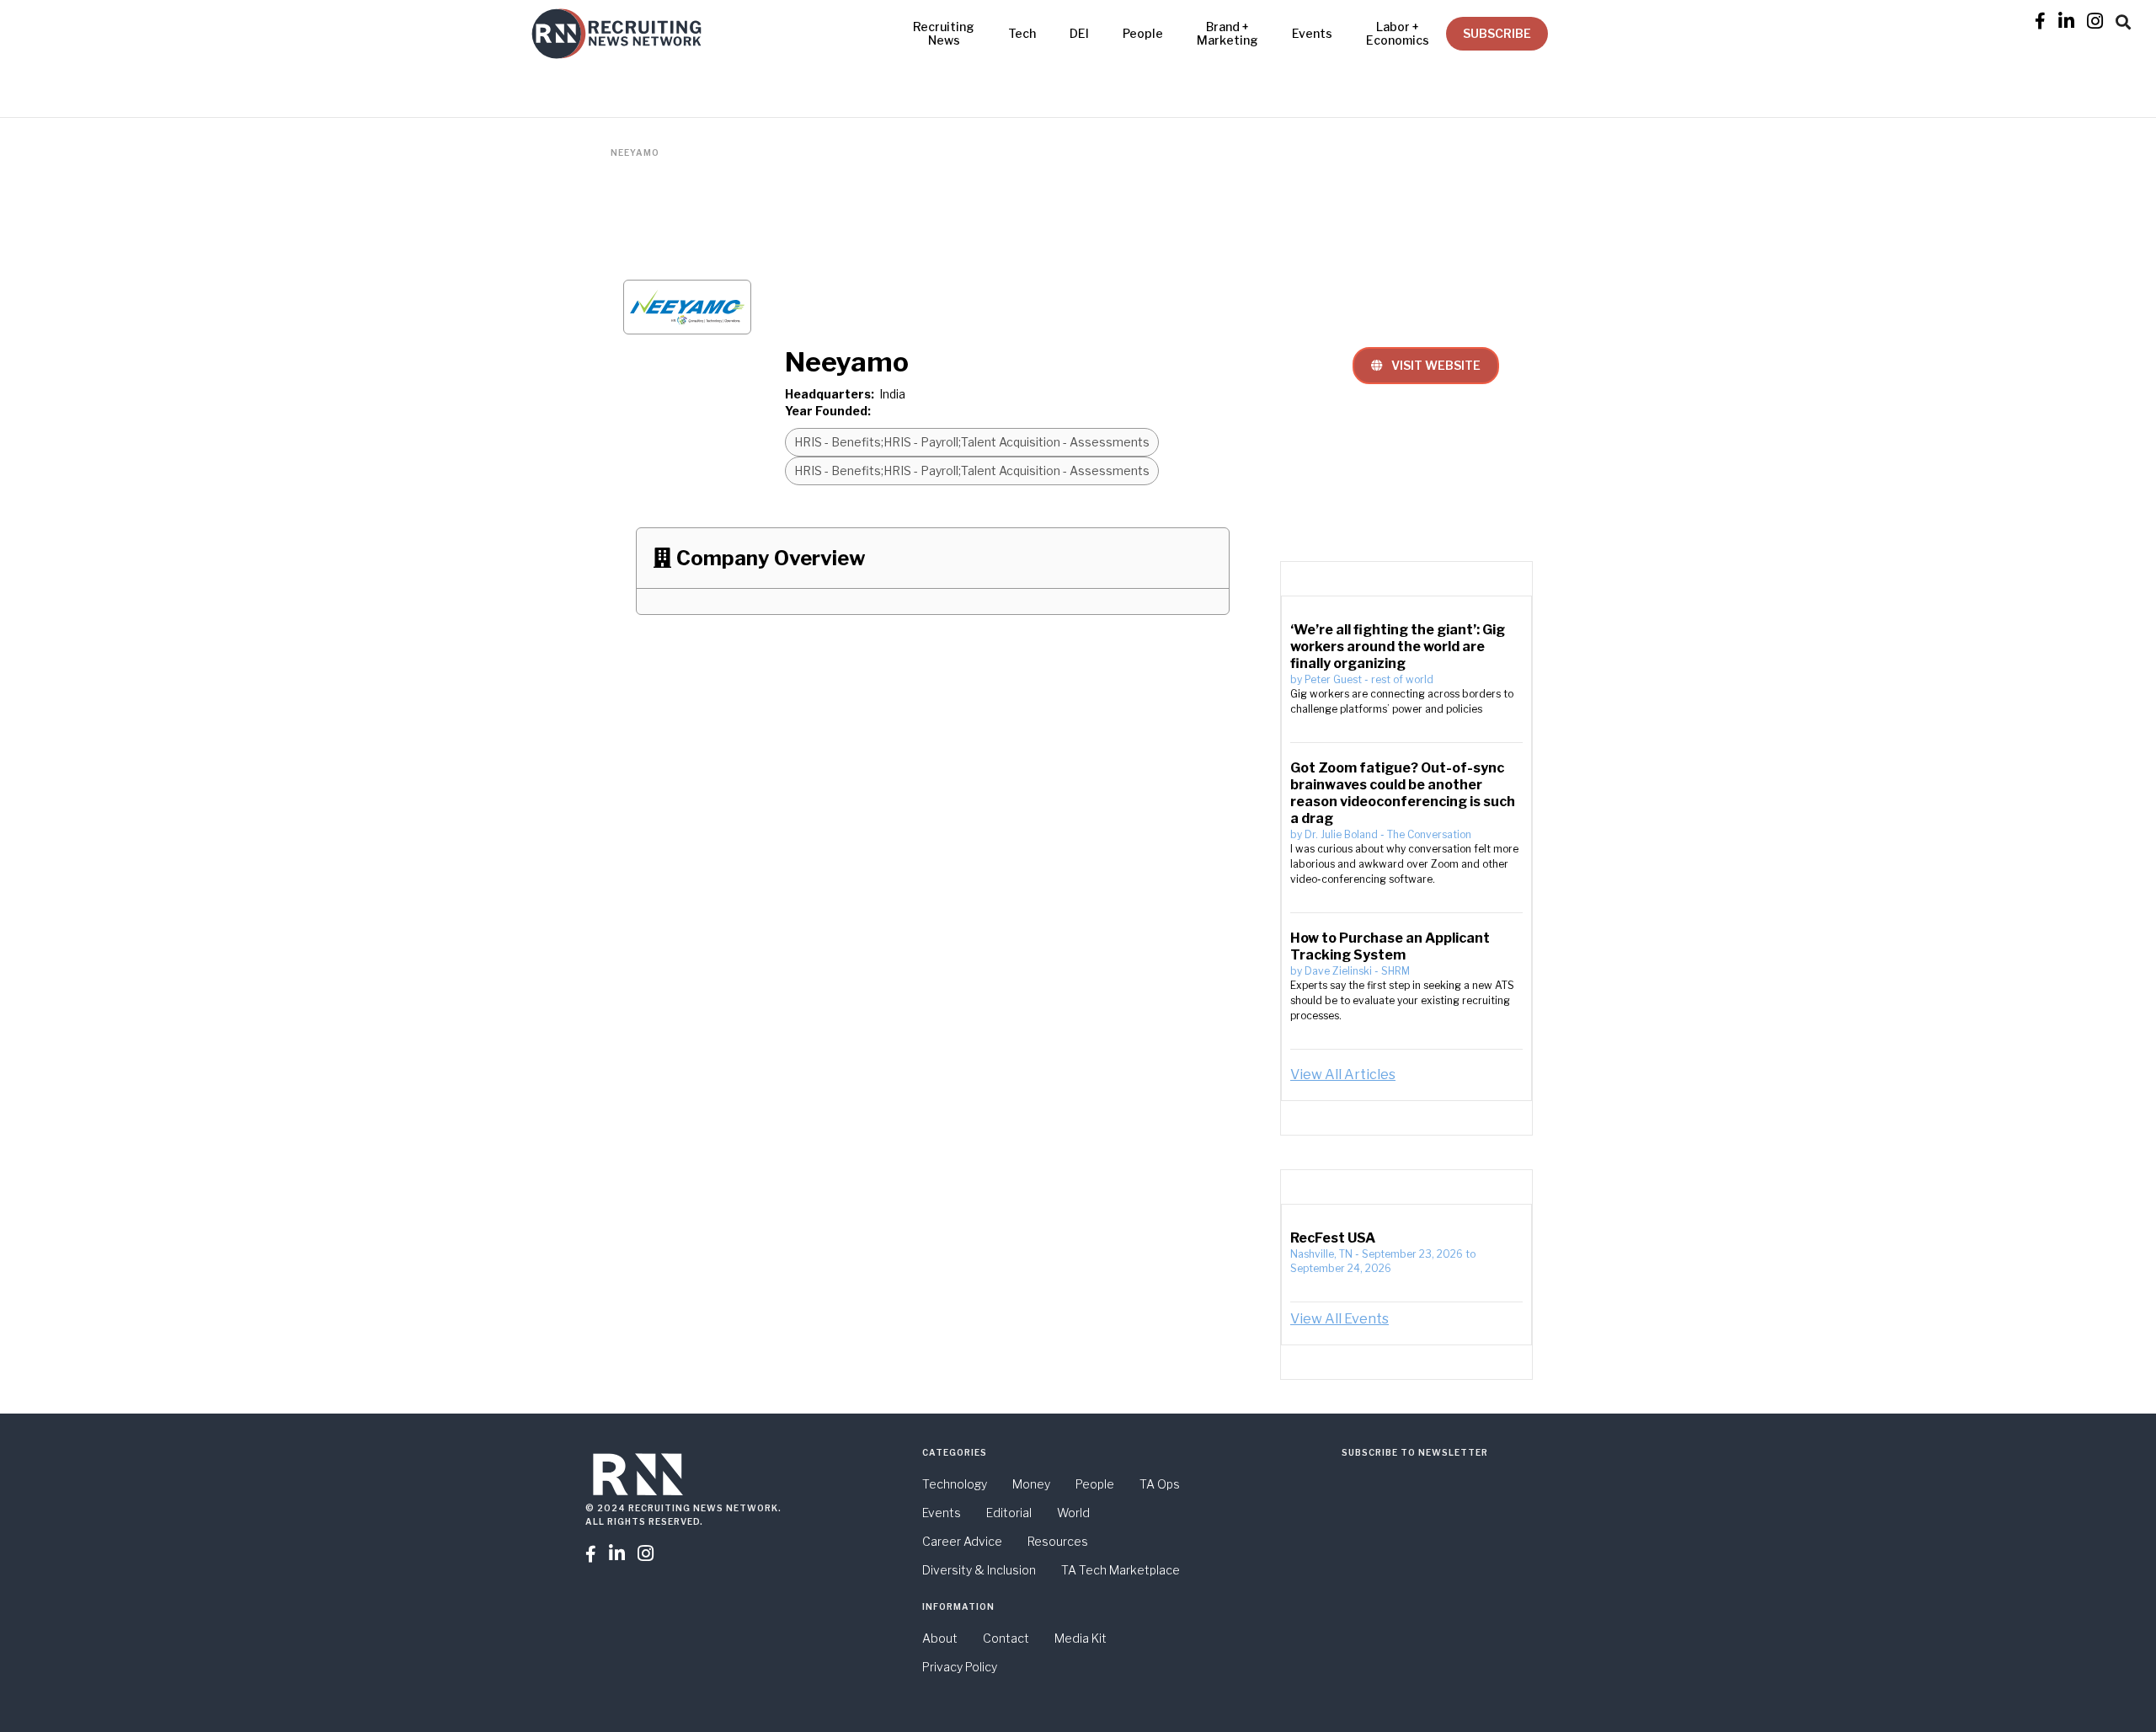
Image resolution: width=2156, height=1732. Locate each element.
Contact (1006, 1638)
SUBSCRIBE (1497, 33)
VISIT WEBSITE (1426, 365)
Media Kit (1081, 1638)
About (940, 1638)
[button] (2123, 19)
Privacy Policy (960, 1667)
